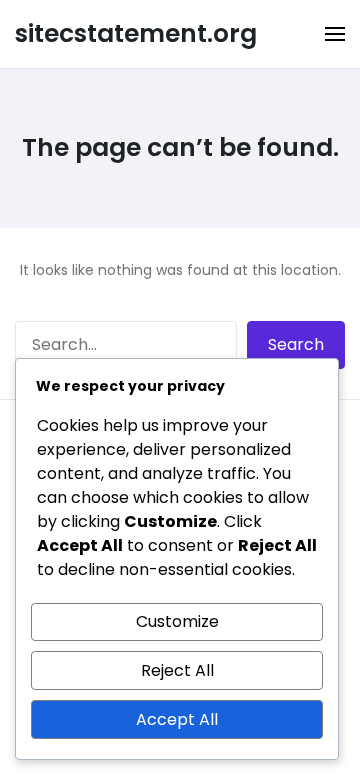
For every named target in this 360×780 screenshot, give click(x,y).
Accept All (177, 719)
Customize (177, 621)
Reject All (177, 670)
